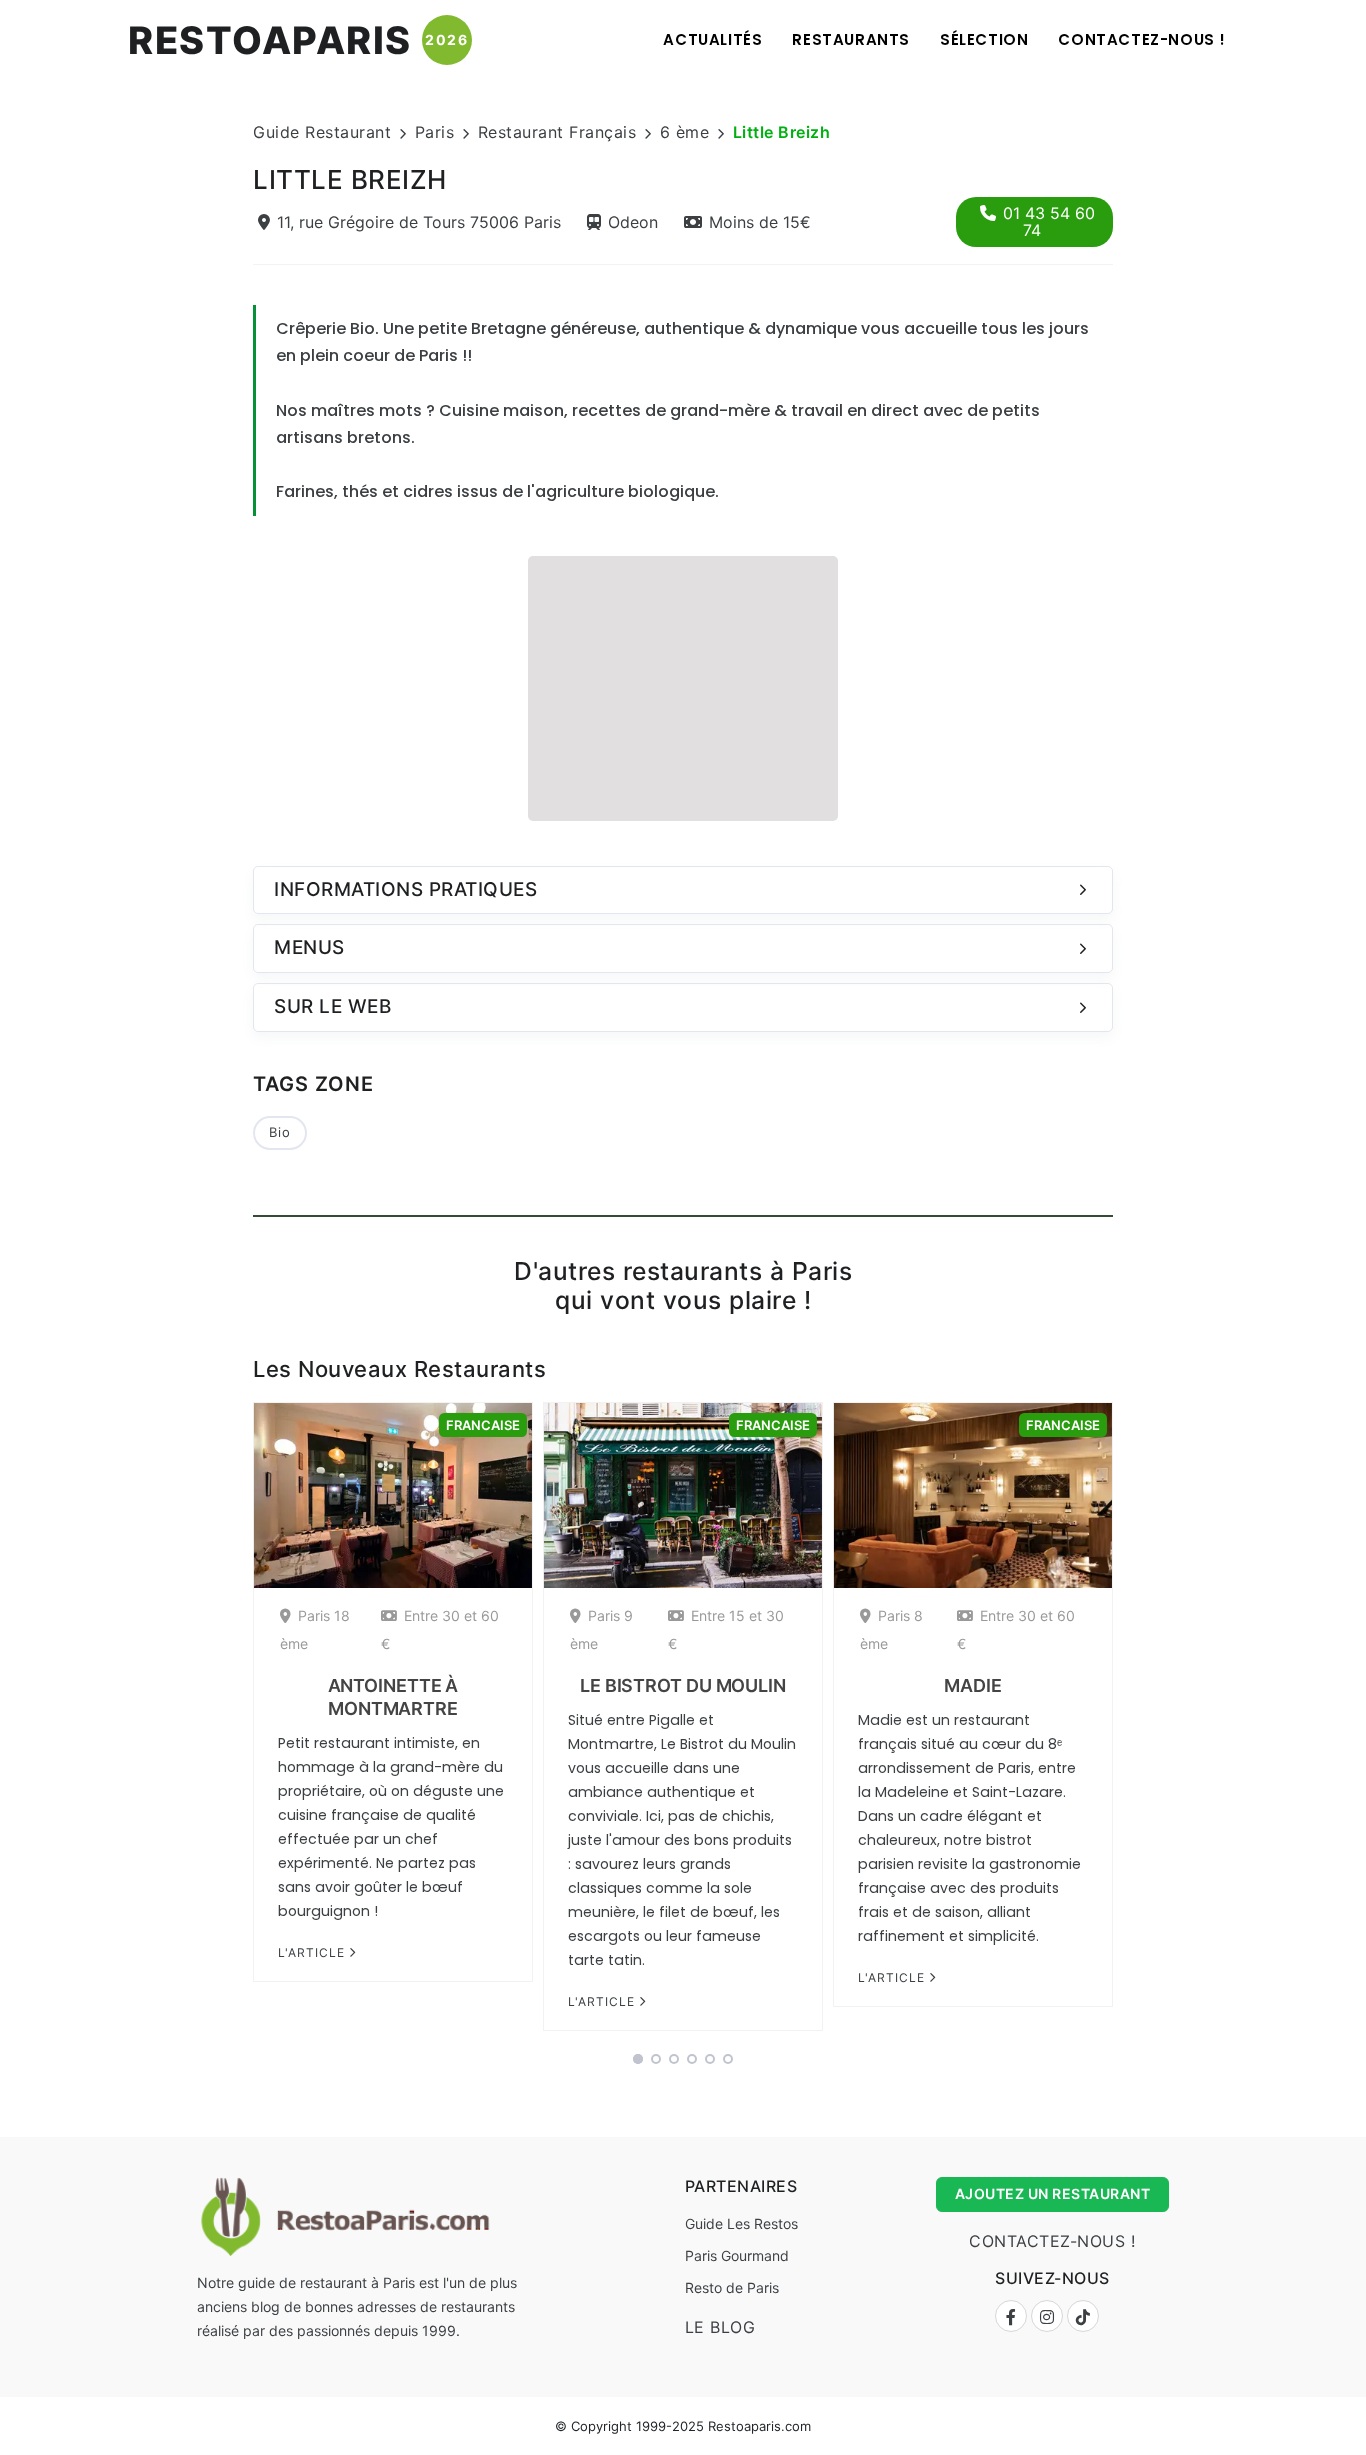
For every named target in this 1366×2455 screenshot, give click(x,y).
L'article (313, 1952)
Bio (280, 1132)
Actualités (712, 39)
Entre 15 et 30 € (726, 1629)
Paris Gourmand (737, 2255)
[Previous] (227, 1723)
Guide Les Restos (741, 2223)
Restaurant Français (557, 132)
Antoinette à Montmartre (393, 1697)
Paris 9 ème (601, 1629)
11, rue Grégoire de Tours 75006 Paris (419, 222)
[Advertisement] (683, 686)
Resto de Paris (732, 2287)
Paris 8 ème (891, 1629)
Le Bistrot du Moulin (683, 1685)
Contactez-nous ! (1142, 39)
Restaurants (851, 39)
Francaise (483, 1425)
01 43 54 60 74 (1049, 221)
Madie (973, 1685)
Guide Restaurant (322, 132)
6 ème (685, 132)
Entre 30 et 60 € (440, 1629)
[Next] (1139, 1723)
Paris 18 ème (315, 1629)
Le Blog (720, 2327)
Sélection (984, 39)
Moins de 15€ (760, 222)
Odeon (633, 222)
